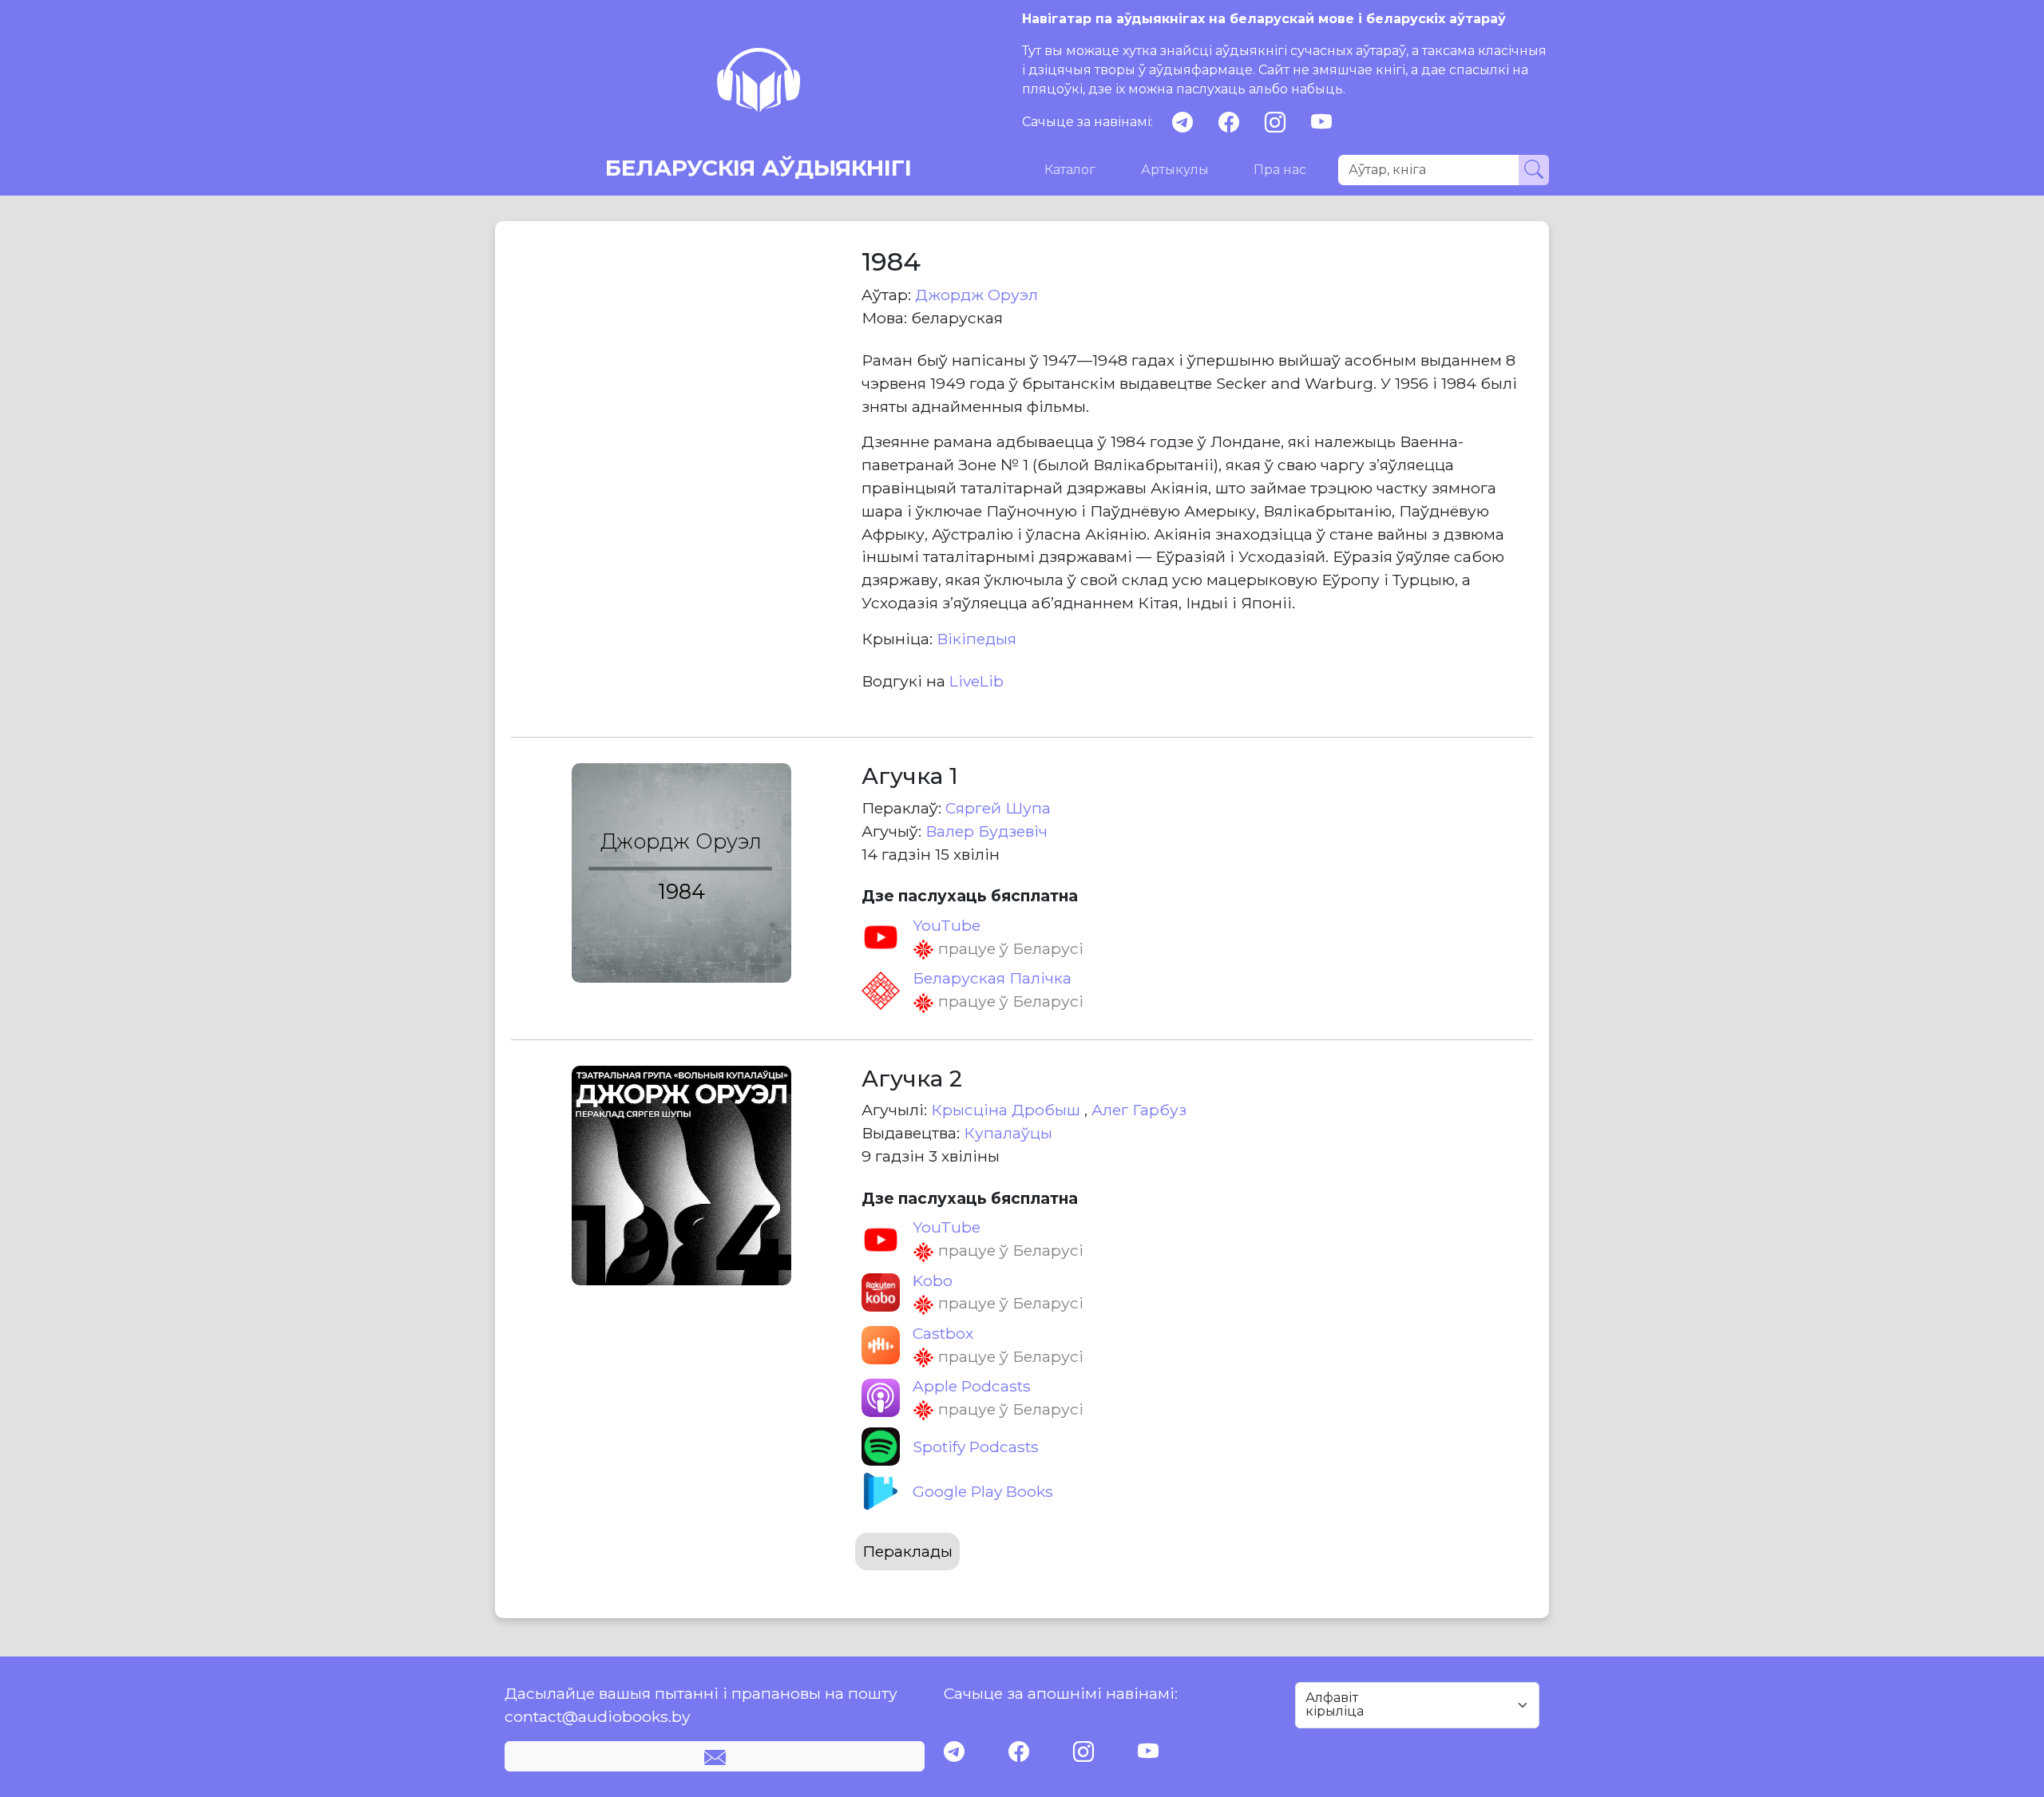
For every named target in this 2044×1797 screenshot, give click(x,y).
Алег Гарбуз (1139, 1110)
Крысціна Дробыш (1008, 1110)
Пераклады (907, 1551)
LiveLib (976, 681)
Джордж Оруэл (976, 295)
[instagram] (1275, 123)
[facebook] (1229, 123)
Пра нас (1280, 170)
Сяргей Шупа (998, 808)
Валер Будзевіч (986, 831)
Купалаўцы (1008, 1133)
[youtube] (1321, 123)
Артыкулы (1175, 170)
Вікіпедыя (976, 639)
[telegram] (1182, 123)
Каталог (1070, 170)
